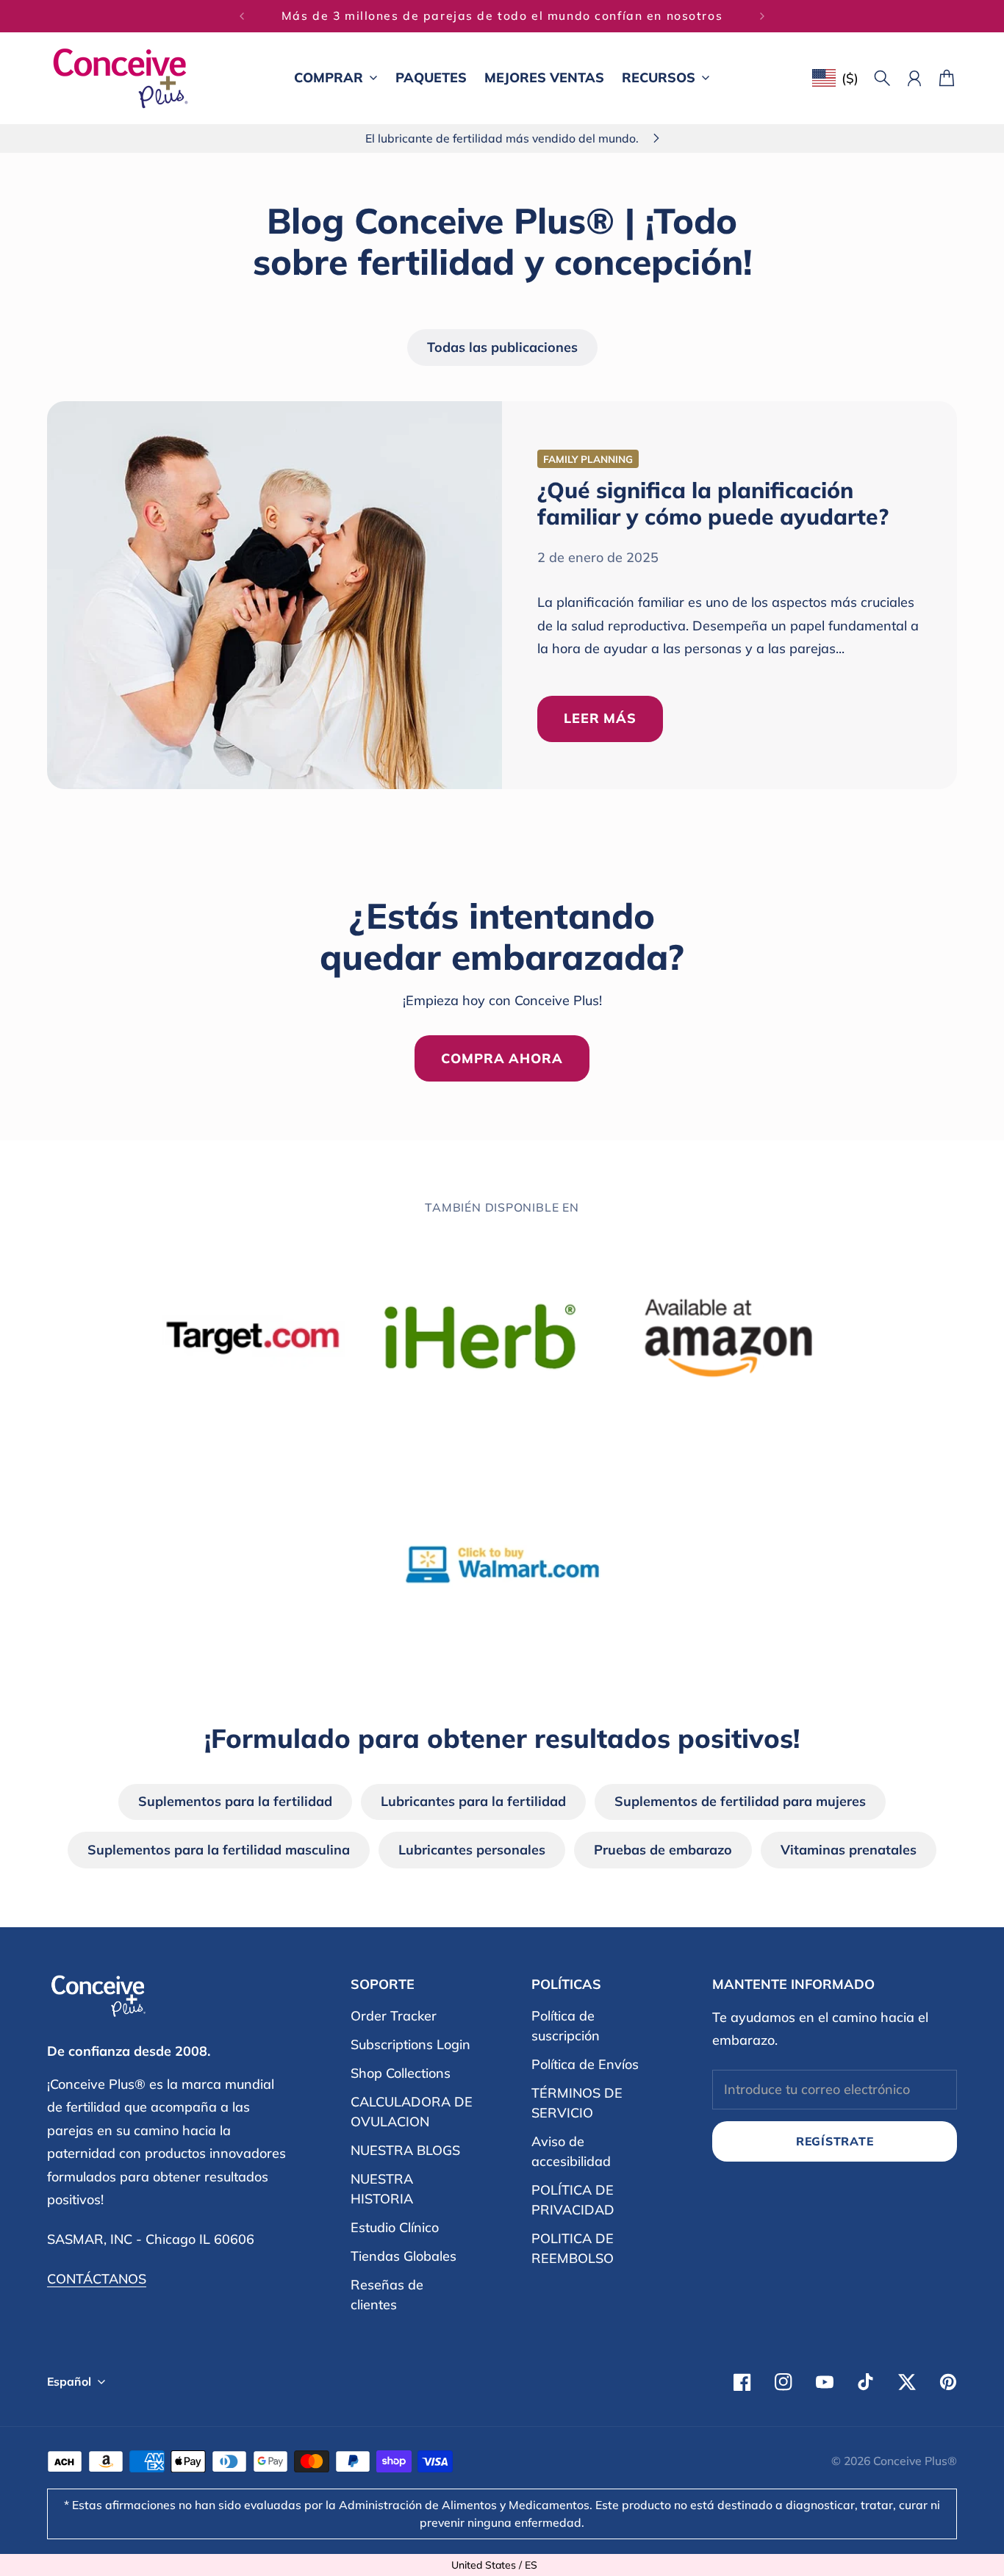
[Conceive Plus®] (121, 78)
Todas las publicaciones (502, 347)
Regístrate (835, 2141)
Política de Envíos (585, 2064)
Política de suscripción (566, 2026)
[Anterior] (242, 16)
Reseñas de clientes (387, 2295)
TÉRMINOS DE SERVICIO (577, 2103)
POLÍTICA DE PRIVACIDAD (573, 2200)
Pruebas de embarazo (663, 1850)
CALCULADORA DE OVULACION (412, 2112)
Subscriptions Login (410, 2044)
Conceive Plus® (915, 2461)
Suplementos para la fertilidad (235, 1801)
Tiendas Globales (404, 2256)
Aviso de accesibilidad (571, 2151)
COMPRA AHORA (502, 1058)
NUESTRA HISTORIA (382, 2189)
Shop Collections (401, 2073)
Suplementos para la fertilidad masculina (219, 1850)
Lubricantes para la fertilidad (473, 1801)
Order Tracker (394, 2016)
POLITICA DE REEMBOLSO (573, 2248)
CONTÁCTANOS (97, 2279)
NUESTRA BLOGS (405, 2150)
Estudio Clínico (395, 2227)
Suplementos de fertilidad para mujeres (740, 1801)
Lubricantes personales (472, 1850)
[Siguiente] (762, 16)
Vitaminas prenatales (849, 1850)
